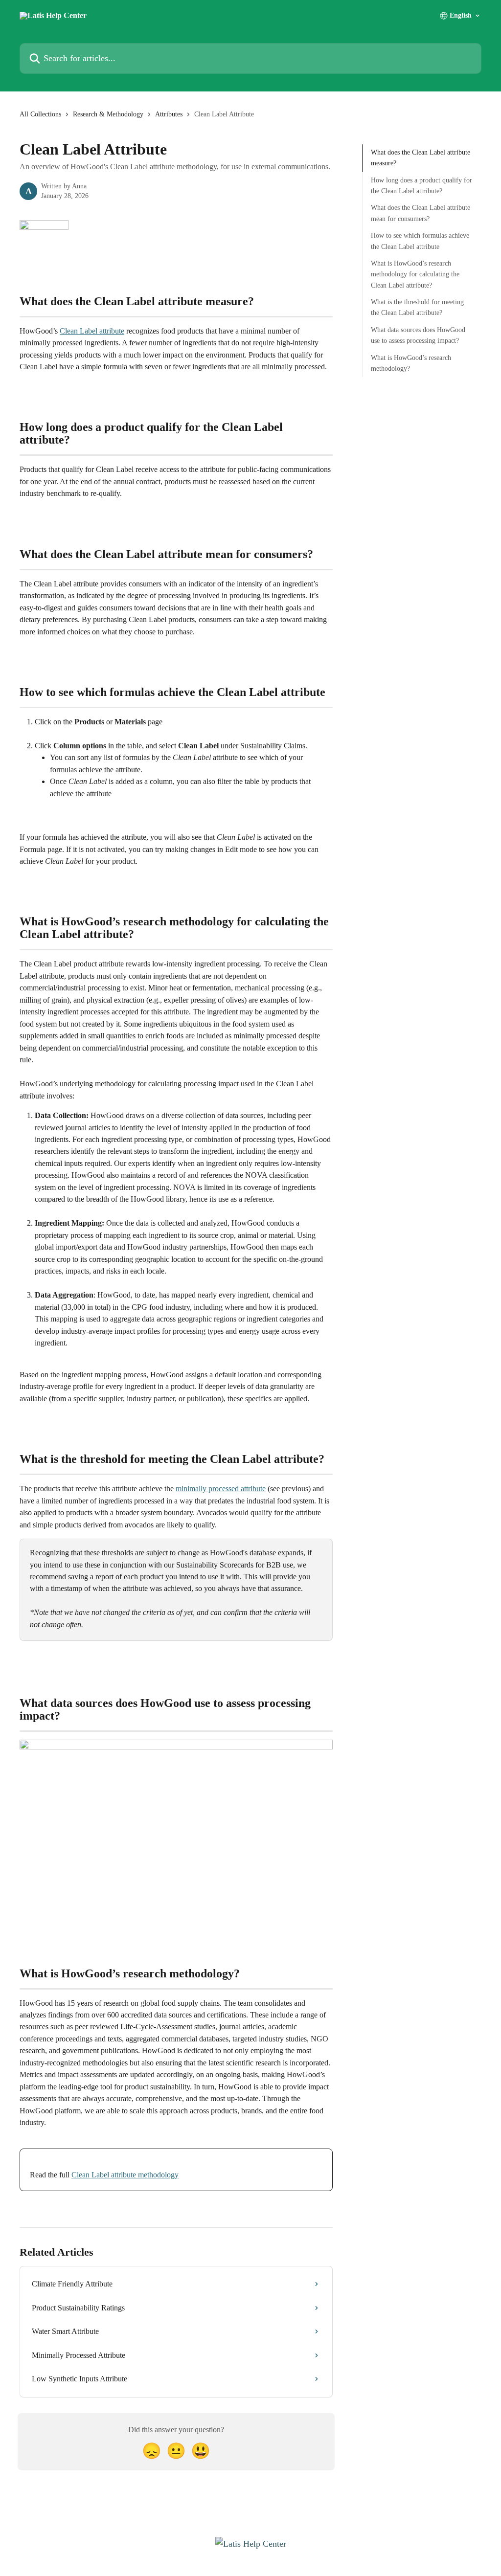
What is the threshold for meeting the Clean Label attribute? (417, 307)
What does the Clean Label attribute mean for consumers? (421, 213)
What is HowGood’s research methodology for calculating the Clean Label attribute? (415, 274)
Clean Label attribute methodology (125, 2175)
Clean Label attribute (92, 331)
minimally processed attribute (221, 1489)
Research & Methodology (108, 114)
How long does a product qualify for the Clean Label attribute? (421, 186)
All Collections (40, 114)
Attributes (169, 114)
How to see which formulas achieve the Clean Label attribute (420, 241)
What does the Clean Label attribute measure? (421, 158)
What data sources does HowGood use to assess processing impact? (418, 335)
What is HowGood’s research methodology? (411, 363)
